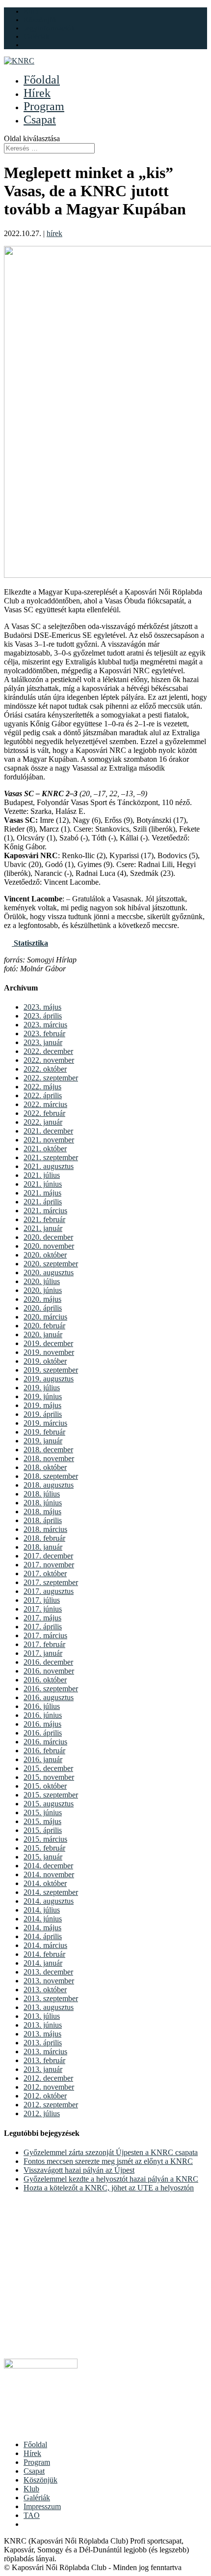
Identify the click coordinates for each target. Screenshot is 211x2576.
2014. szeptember (51, 1892)
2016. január (43, 1759)
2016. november (49, 1671)
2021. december (48, 1131)
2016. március (45, 1742)
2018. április (43, 1520)
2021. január (43, 1228)
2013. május (42, 2034)
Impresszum (42, 2506)
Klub (31, 11)
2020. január (43, 1334)
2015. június (43, 1812)
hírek (54, 233)
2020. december (48, 1237)
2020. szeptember (51, 1264)
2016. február (44, 1751)
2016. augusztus (49, 1697)
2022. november (49, 1060)
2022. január (43, 1122)
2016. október (45, 1680)
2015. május (42, 1821)
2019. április (43, 1414)
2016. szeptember (51, 1689)
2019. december (48, 1343)
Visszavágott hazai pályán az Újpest (79, 2170)
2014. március (45, 1945)
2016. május (42, 1724)
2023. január (43, 1042)
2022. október (45, 1069)
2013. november (49, 1981)
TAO (32, 2515)
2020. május (42, 1299)
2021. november (49, 1140)
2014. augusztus (49, 1901)
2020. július (42, 1281)
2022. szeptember (51, 1078)
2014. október (45, 1883)
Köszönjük (40, 20)
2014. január (43, 1963)
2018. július (42, 1494)
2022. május (42, 1087)
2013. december (48, 1972)
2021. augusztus (49, 1166)
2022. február (44, 1113)
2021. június (43, 1184)
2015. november (49, 1777)
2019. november (49, 1352)
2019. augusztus (49, 1379)
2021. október (45, 1149)
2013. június (43, 2025)
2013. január (43, 2069)
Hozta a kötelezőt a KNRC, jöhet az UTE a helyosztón (109, 2188)
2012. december (48, 2078)
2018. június (43, 1503)
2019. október (45, 1361)
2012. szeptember (51, 2105)
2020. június (43, 1290)
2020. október (45, 1255)
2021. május (42, 1193)
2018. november (49, 1458)
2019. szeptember (51, 1370)
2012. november (49, 2087)
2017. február (44, 1644)
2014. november (49, 1874)
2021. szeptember (51, 1157)
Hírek (37, 93)
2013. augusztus (49, 2007)
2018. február (44, 1538)
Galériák (37, 36)
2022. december (48, 1051)
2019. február (44, 1432)
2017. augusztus (49, 1591)
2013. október (45, 1990)
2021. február (44, 1219)
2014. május (42, 1928)
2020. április (43, 1308)
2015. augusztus (49, 1804)
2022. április (43, 1095)
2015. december (48, 1768)
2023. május (42, 1007)
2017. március (45, 1635)
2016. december (48, 1662)
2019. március (45, 1423)
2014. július (42, 1910)
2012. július (42, 2113)
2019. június (43, 1396)
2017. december (48, 1556)
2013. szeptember (51, 1998)
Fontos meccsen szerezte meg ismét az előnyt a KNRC (108, 2161)
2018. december (48, 1450)
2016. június (43, 1715)
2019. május (42, 1405)
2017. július (42, 1600)
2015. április (43, 1830)
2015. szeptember (51, 1795)
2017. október (45, 1573)
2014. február (44, 1954)
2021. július (42, 1175)
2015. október (45, 1786)
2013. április (43, 2043)
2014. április (43, 1936)
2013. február (44, 2060)
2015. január (43, 1857)
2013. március (45, 2052)
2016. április (43, 1733)
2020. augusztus (49, 1273)
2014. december (48, 1866)
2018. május (42, 1512)
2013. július (42, 2016)
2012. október (45, 2096)
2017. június (43, 1609)
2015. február (44, 1848)
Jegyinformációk (49, 28)
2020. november (49, 1246)
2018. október (45, 1467)
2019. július (42, 1388)
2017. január (43, 1653)
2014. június (43, 1919)
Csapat (40, 120)
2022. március (45, 1104)
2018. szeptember (51, 1476)
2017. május (42, 1618)
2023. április (43, 1016)
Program (44, 106)
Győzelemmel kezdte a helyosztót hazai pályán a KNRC (111, 2179)
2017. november (49, 1565)
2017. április (43, 1627)
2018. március (45, 1529)
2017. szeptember (51, 1582)
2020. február (44, 1326)
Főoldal (42, 80)
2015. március (45, 1839)
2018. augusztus (49, 1485)
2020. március (45, 1317)
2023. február (44, 1033)
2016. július (42, 1706)
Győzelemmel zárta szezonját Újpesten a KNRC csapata (111, 2152)
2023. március (45, 1025)
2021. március (45, 1211)
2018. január (43, 1547)
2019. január (43, 1441)
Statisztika (30, 943)
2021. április (43, 1202)
